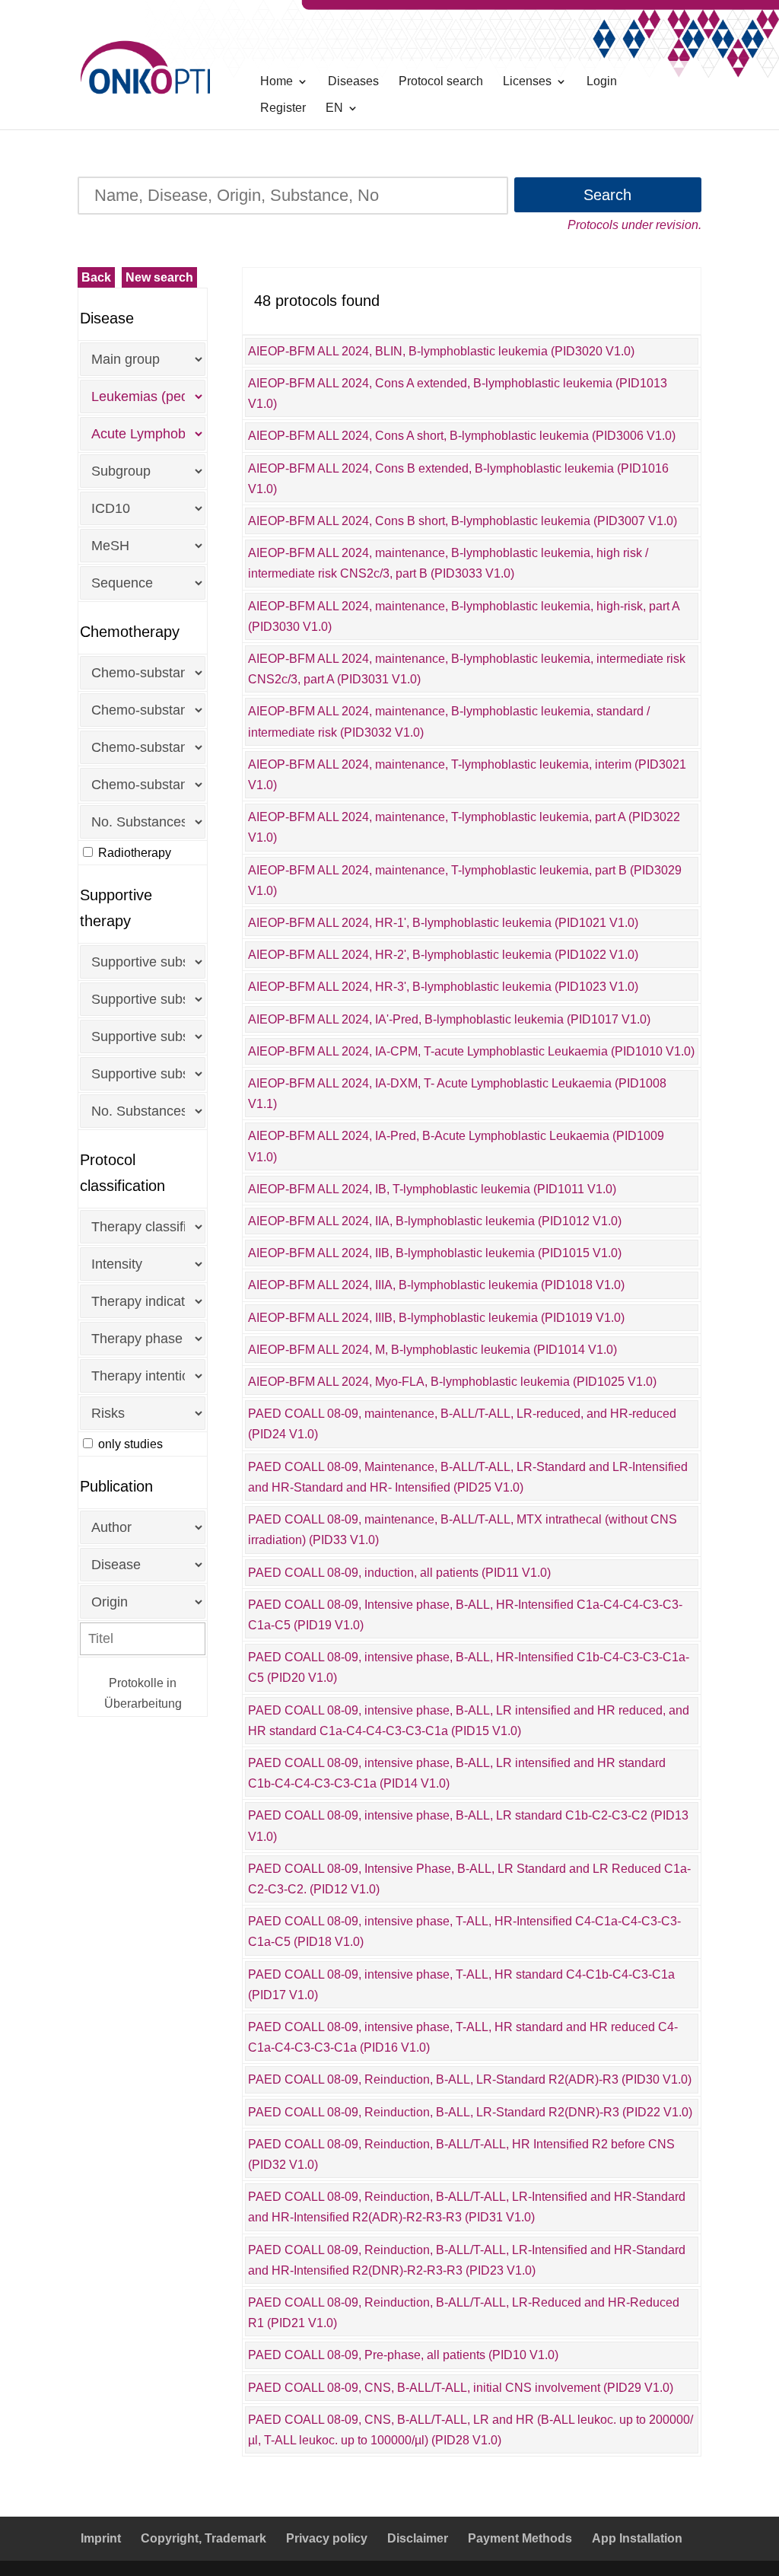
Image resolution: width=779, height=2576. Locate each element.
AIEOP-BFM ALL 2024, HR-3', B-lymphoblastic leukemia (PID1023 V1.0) (443, 987)
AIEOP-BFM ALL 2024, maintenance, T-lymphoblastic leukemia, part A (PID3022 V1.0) (464, 827)
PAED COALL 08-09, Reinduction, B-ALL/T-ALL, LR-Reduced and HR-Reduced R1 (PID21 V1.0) (464, 2313)
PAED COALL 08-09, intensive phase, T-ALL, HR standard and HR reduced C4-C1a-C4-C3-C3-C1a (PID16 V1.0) (463, 2037)
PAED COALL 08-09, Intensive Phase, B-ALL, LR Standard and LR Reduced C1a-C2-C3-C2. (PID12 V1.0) (469, 1879)
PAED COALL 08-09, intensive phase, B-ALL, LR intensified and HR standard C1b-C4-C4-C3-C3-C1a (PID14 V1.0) (457, 1773)
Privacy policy (327, 2538)
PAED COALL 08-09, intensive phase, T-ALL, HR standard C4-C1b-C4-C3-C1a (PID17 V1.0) (461, 1985)
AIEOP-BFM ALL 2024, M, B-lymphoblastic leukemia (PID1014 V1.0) (432, 1350)
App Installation (637, 2538)
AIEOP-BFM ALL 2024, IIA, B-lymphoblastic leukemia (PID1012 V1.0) (435, 1221)
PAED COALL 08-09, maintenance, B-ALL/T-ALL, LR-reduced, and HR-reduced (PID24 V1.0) (462, 1424)
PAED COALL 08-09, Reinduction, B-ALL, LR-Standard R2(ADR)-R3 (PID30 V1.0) (470, 2079)
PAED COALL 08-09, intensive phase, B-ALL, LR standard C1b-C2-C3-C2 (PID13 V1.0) (468, 1826)
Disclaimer (418, 2538)
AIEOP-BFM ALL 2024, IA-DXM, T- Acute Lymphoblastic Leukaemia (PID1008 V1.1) (457, 1094)
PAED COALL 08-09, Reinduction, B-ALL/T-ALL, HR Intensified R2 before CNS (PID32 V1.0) (461, 2154)
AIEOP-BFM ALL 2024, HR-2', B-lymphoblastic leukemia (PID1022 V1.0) (443, 955)
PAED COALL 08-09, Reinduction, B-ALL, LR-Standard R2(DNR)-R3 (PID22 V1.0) (470, 2112)
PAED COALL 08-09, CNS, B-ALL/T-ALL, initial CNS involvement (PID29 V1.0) (461, 2388)
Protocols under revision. (634, 225)
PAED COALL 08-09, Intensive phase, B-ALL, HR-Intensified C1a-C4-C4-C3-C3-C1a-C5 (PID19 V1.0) (465, 1615)
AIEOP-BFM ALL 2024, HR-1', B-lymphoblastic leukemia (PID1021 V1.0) (443, 923)
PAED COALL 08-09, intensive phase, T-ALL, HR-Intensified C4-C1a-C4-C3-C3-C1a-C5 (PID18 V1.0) (464, 1931)
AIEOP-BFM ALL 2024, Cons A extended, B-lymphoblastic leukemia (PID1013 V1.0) (458, 393)
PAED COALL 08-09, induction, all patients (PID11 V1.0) (399, 1573)
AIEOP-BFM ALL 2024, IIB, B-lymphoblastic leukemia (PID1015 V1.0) (435, 1253)
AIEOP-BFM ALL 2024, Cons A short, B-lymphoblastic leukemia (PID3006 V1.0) (462, 436)
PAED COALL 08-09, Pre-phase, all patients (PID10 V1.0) (403, 2355)
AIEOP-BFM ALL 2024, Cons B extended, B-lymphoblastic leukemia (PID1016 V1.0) (458, 479)
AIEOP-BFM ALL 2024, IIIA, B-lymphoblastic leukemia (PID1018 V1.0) (436, 1285)
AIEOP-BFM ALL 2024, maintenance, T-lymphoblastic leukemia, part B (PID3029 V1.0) (465, 880)
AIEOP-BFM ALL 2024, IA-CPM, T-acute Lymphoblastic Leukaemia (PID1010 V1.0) (471, 1051)
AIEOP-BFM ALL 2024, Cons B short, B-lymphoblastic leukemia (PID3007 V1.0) (463, 521)
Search (607, 195)
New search (159, 277)
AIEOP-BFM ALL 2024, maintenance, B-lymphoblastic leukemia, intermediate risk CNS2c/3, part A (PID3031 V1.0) (467, 669)
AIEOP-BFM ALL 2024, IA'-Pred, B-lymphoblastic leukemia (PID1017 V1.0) (449, 1019)
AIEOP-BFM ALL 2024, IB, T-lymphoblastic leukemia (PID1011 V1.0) (432, 1189)
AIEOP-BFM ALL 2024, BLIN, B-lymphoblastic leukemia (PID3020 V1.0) (441, 351)
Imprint (101, 2538)
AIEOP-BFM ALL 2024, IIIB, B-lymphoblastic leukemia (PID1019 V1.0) (436, 1318)
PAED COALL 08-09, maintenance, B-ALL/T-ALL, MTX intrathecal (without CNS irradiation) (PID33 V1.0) (463, 1530)
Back (96, 277)
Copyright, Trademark (203, 2538)
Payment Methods (520, 2538)
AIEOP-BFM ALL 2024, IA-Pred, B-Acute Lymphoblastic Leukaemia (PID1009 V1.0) (456, 1146)
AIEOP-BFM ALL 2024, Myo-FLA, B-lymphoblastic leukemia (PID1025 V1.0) (452, 1382)
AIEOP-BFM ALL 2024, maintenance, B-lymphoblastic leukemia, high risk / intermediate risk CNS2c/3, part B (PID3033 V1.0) (448, 563)
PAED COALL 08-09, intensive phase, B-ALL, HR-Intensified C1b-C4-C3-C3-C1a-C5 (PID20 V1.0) (469, 1667)
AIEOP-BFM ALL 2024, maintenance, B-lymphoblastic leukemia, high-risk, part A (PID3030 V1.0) (464, 616)
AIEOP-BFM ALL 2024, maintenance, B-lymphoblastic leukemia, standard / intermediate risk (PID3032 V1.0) (449, 721)
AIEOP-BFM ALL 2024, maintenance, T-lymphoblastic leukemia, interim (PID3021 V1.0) (467, 775)
